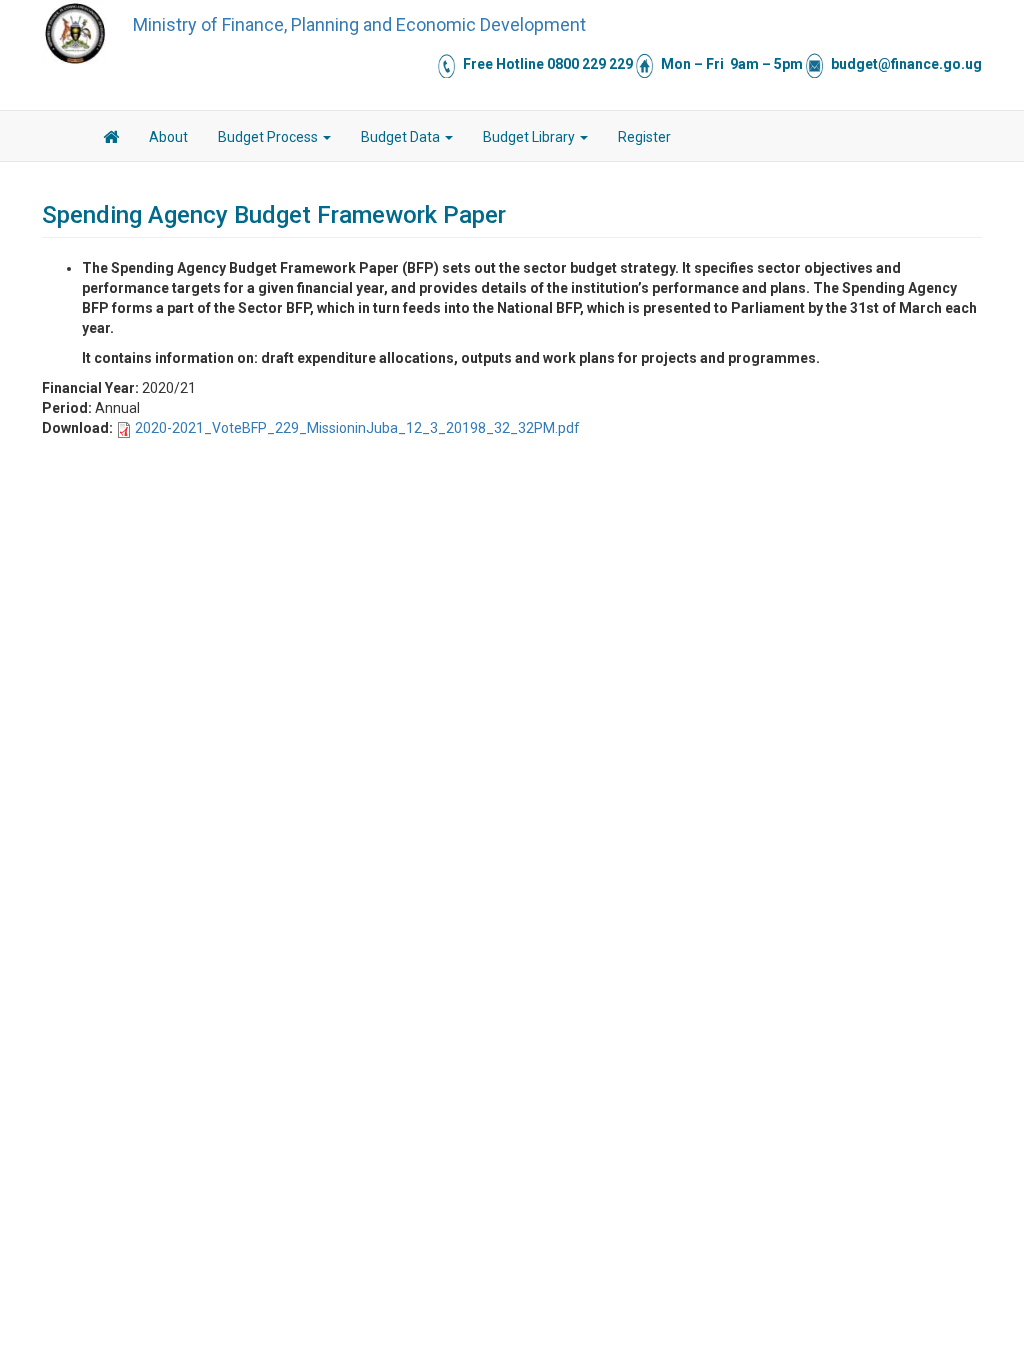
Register (644, 137)
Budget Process (269, 137)
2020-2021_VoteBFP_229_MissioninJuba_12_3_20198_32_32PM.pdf (357, 428)
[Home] (75, 33)
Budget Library (530, 137)
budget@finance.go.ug (906, 64)
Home (111, 140)
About (168, 137)
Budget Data (402, 137)
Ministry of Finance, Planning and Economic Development (359, 24)
